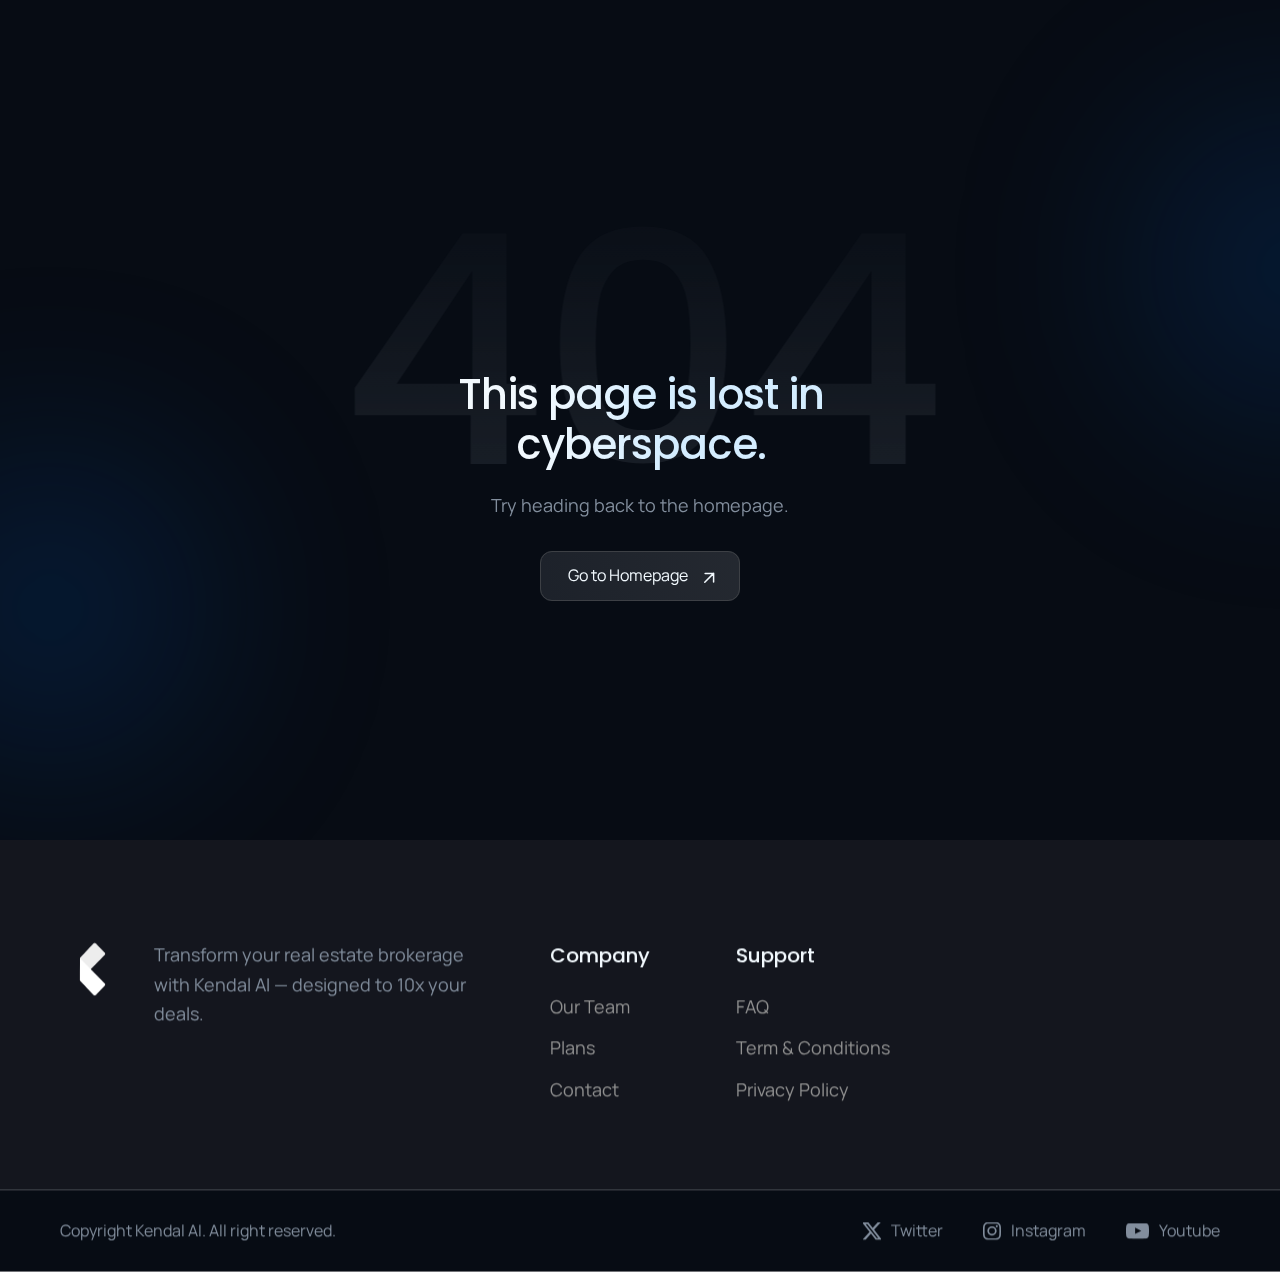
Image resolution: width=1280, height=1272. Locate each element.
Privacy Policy (792, 1089)
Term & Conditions (813, 1048)
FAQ (752, 1006)
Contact (584, 1089)
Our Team (590, 1006)
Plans (572, 1048)
